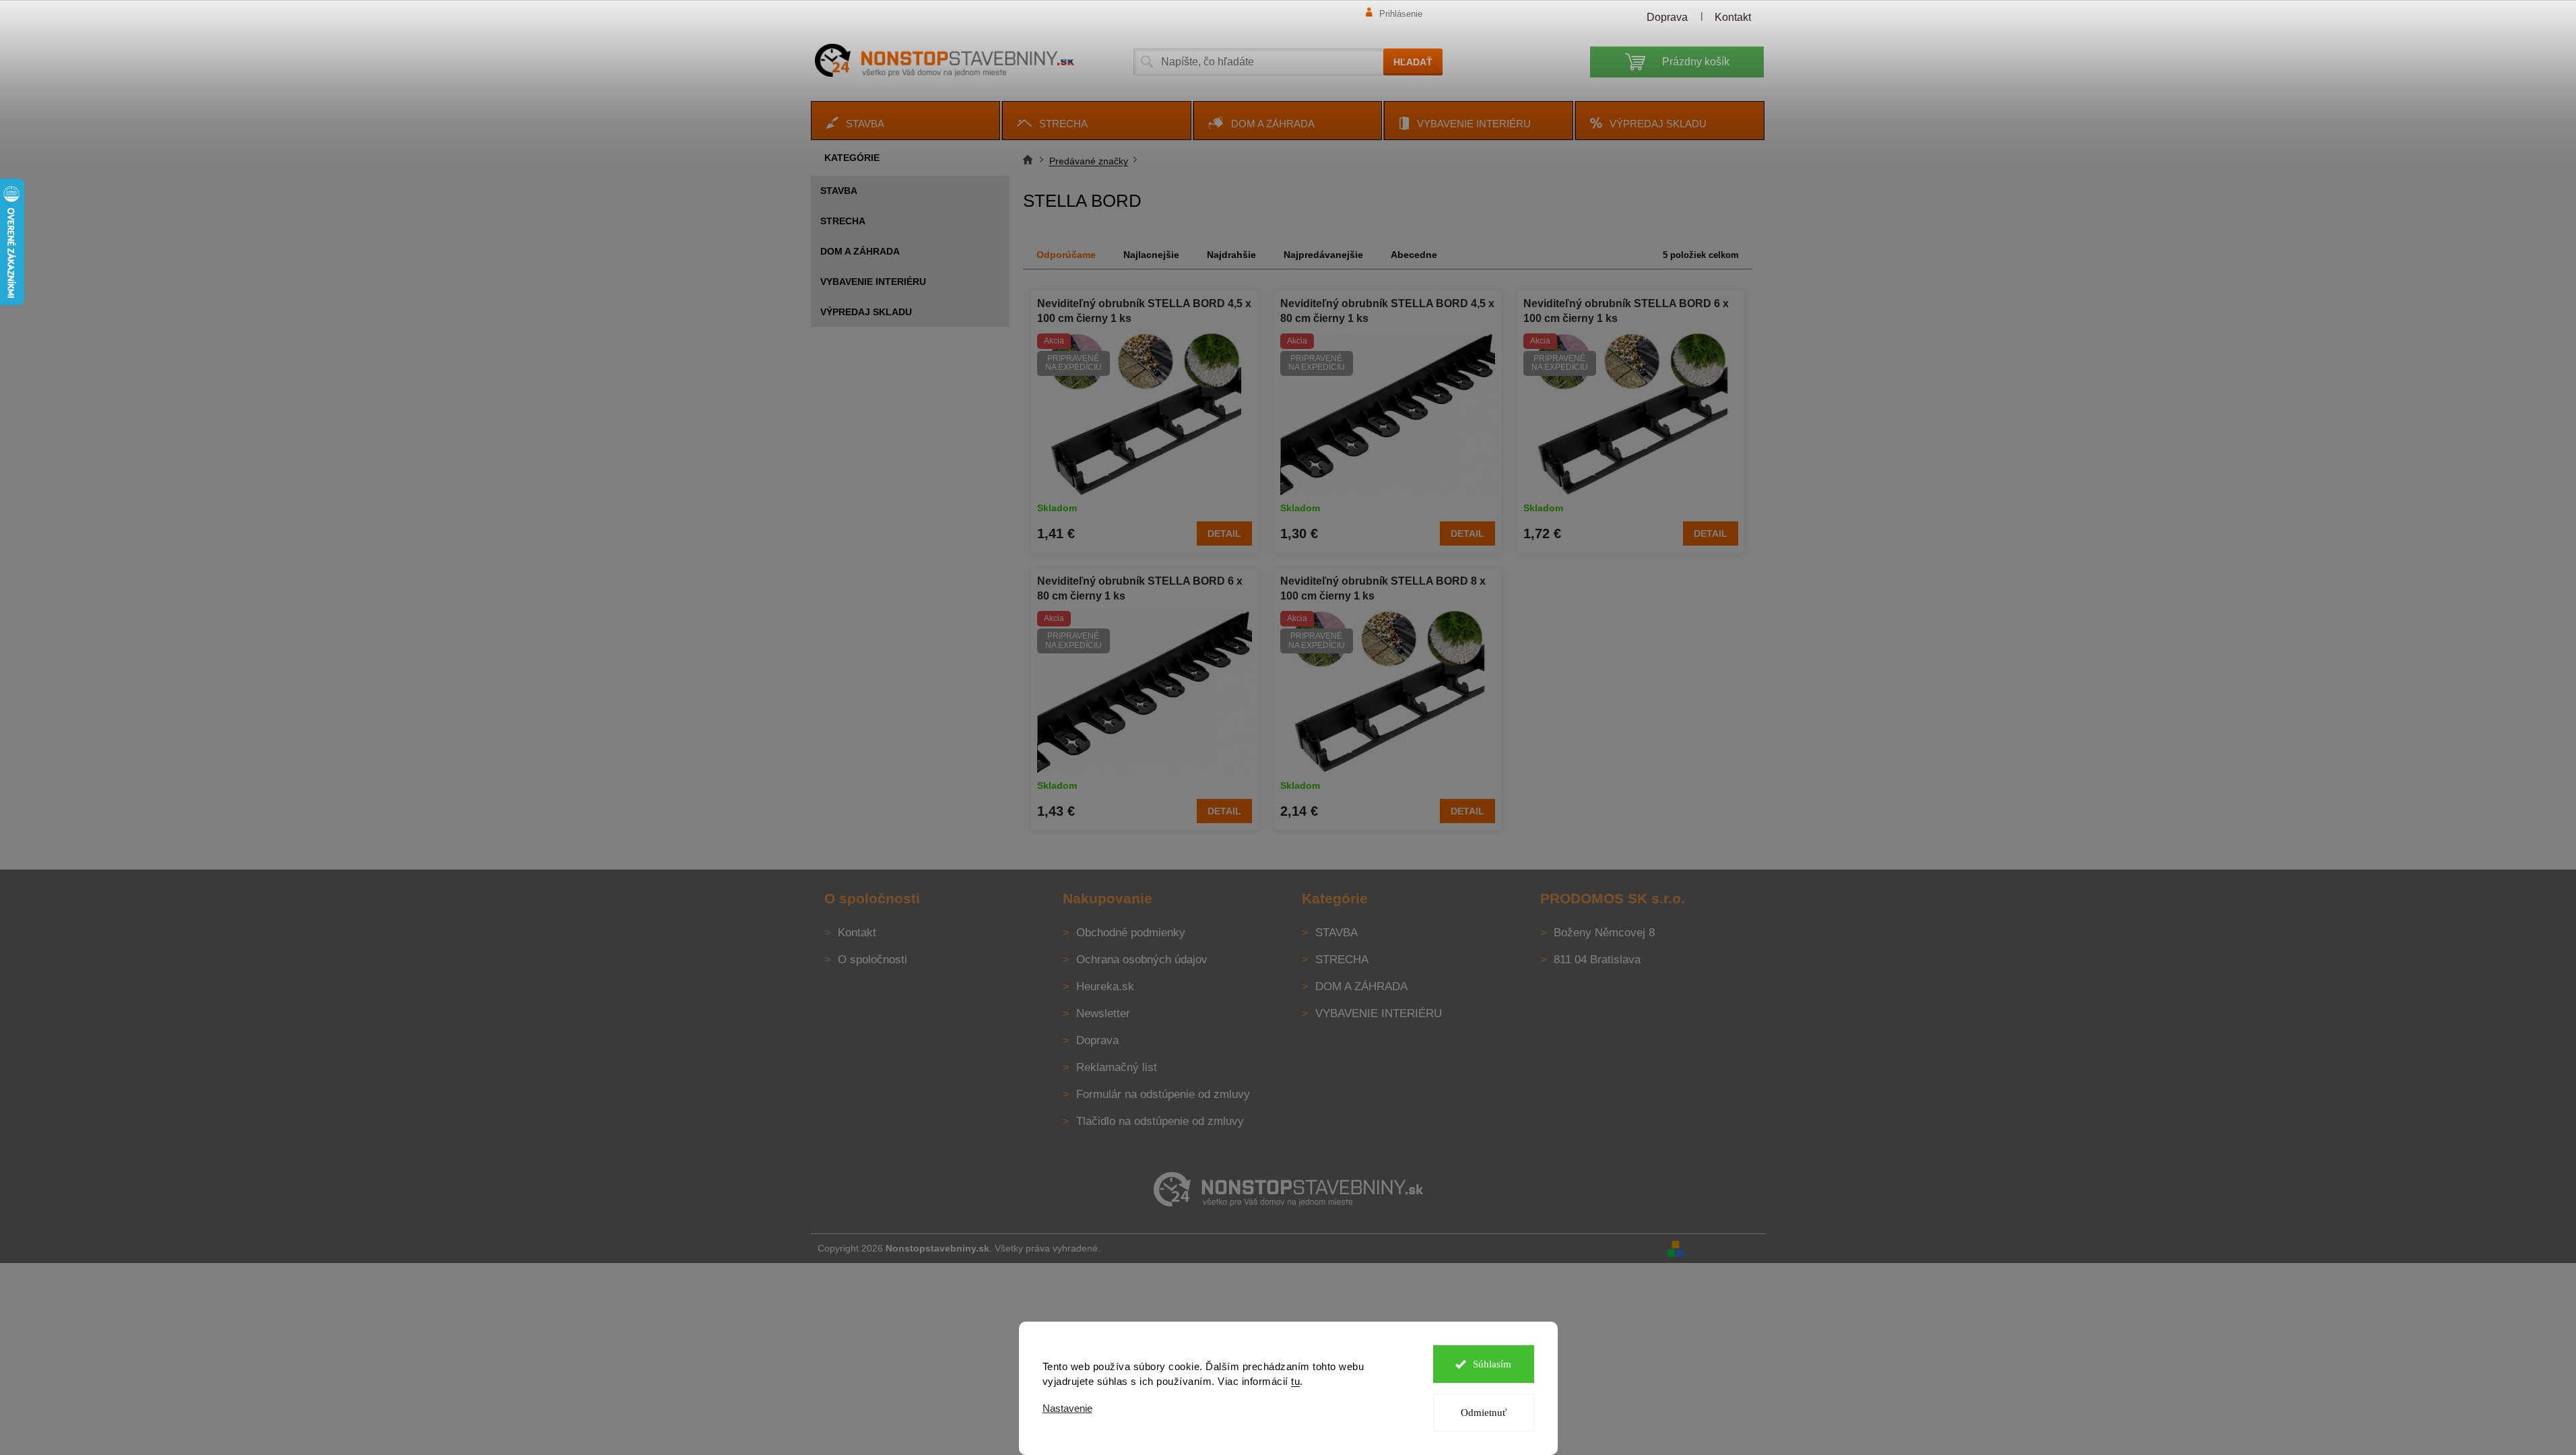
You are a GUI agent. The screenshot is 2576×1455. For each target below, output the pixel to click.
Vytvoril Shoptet (1726, 1248)
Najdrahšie (1231, 255)
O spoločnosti (872, 960)
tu (1295, 1381)
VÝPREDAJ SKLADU (866, 312)
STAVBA (839, 191)
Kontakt (1733, 17)
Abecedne (1414, 255)
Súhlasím (1492, 1364)
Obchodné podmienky (1131, 933)
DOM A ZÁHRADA (860, 251)
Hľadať (1413, 62)
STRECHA (843, 221)
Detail (1224, 533)
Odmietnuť (1484, 1413)
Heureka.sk (1105, 987)
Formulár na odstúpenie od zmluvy (1163, 1094)
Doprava (1667, 17)
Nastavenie (1067, 1408)
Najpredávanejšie (1323, 255)
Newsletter (1103, 1013)
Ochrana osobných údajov (1142, 960)
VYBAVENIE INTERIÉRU (873, 282)
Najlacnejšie (1151, 255)
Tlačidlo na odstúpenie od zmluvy (1160, 1121)
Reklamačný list (1117, 1067)
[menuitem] (905, 121)
